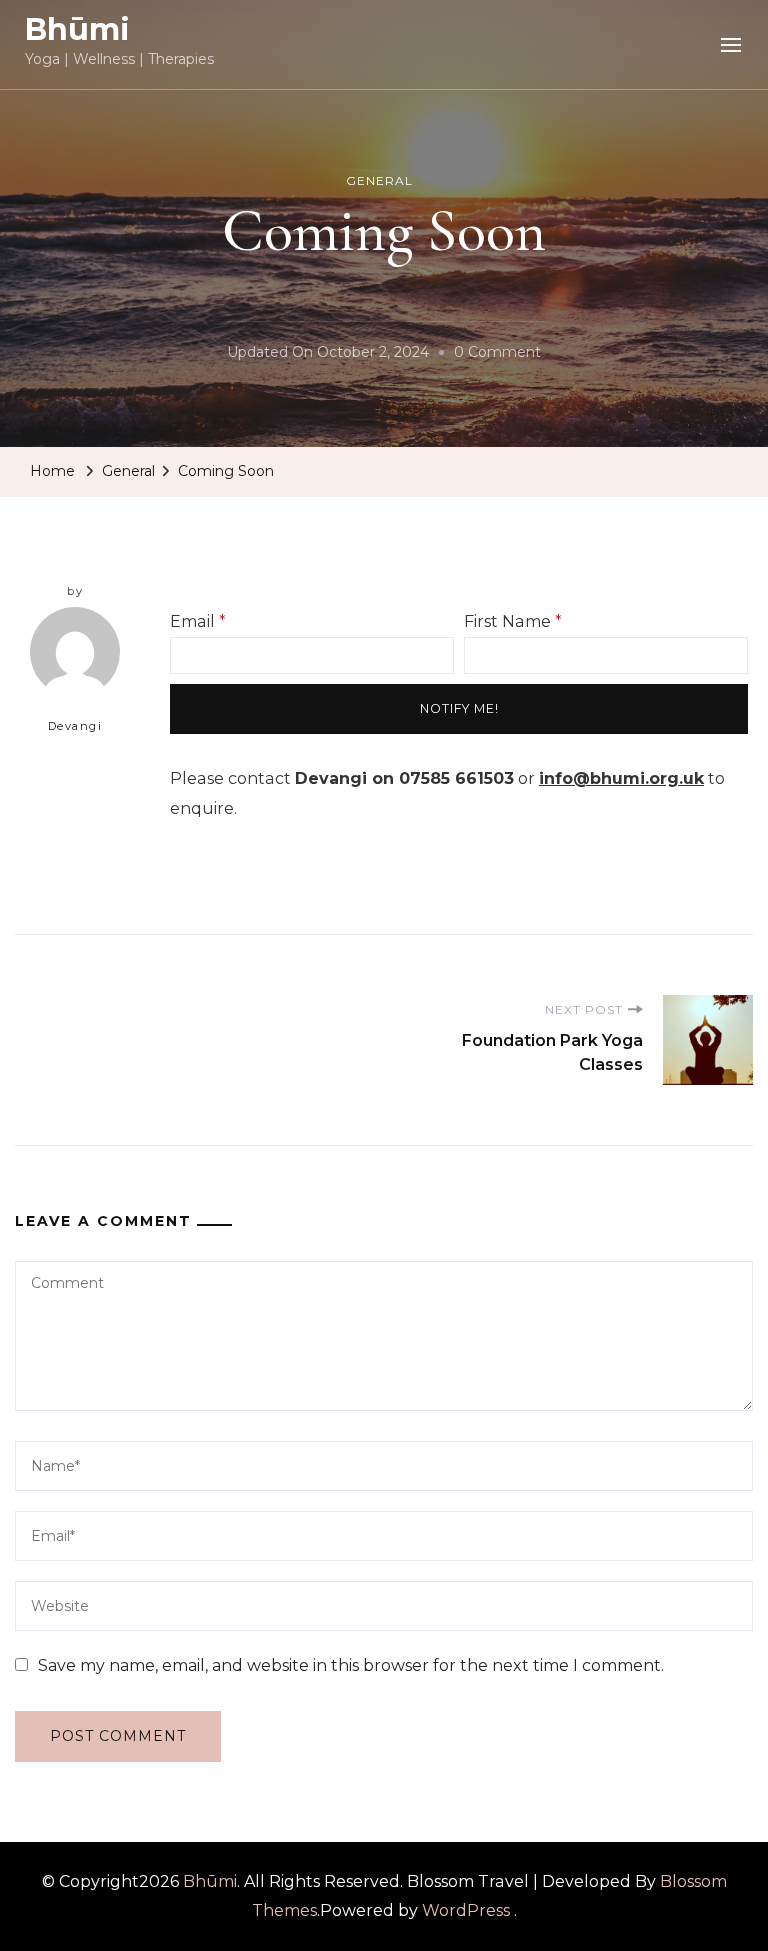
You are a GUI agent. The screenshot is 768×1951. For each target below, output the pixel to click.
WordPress (466, 1910)
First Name (513, 621)
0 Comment (497, 355)
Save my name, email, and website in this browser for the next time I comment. (351, 1665)
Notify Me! (459, 708)
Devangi (75, 726)
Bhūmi (77, 29)
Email (198, 621)
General (379, 180)
